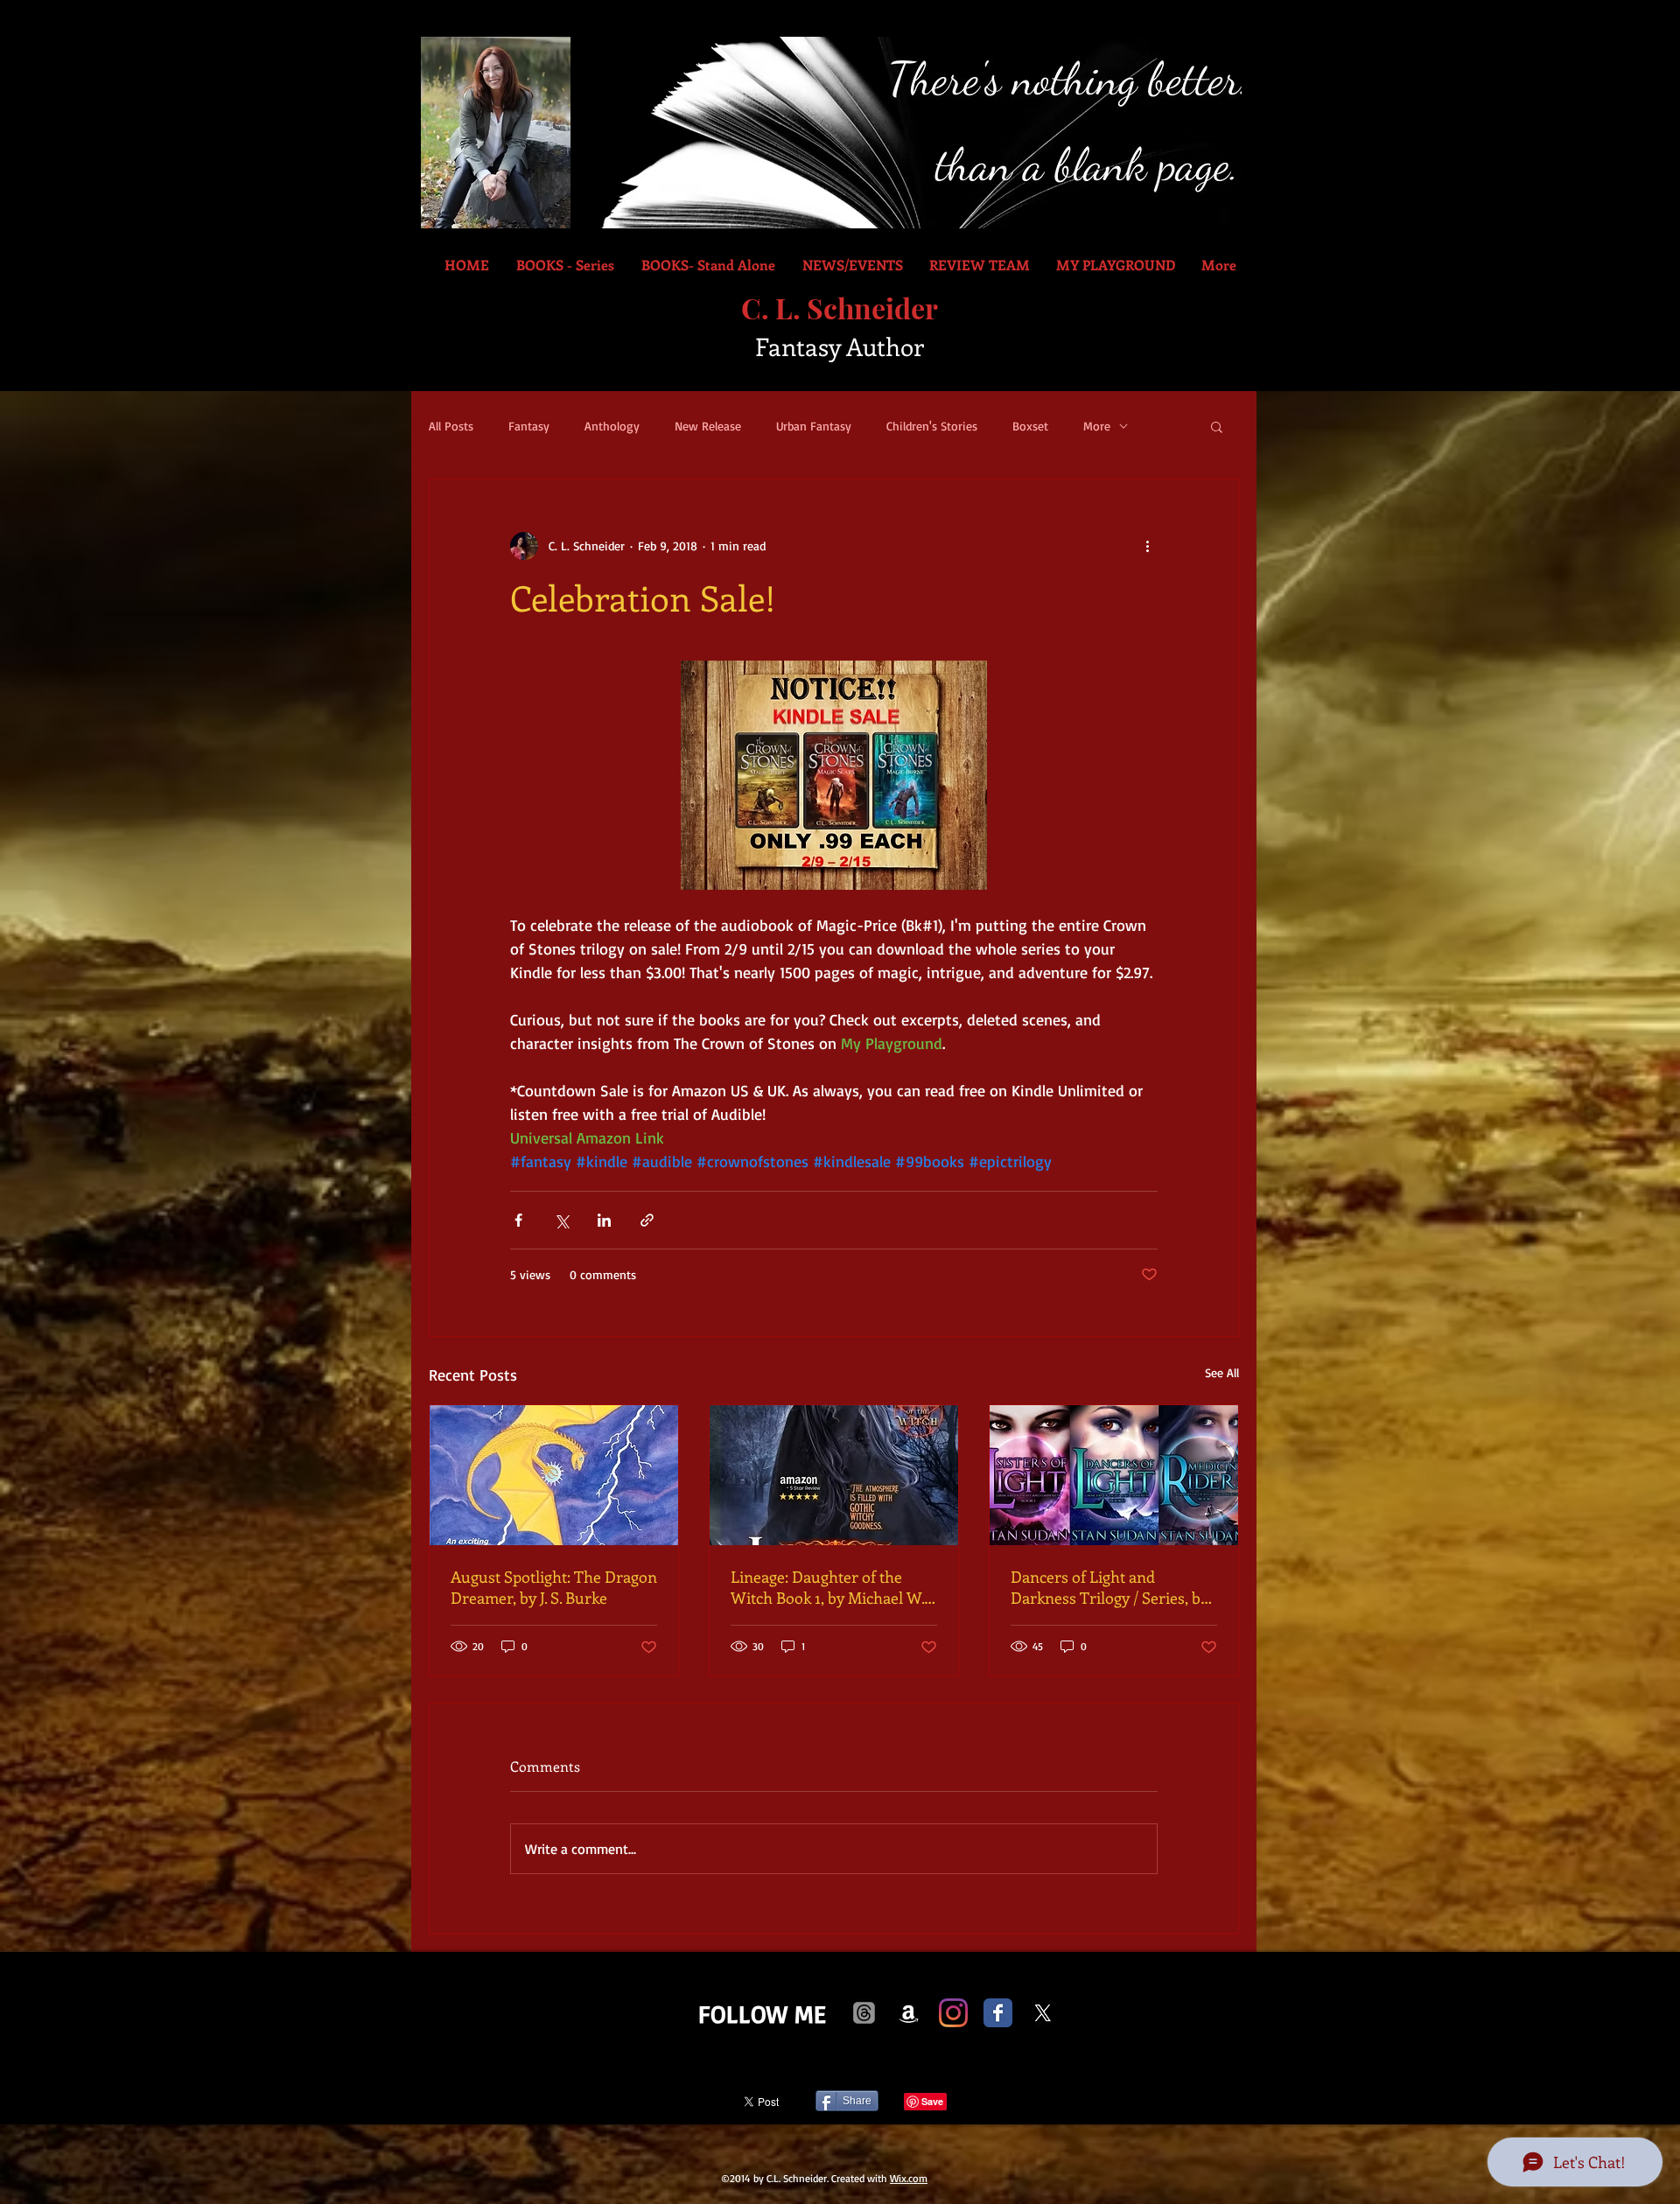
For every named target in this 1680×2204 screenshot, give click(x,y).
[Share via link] (647, 1220)
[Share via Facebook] (518, 1220)
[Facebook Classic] (998, 2013)
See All (1222, 1372)
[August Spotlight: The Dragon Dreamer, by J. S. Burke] (554, 1475)
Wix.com (909, 2178)
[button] (1217, 426)
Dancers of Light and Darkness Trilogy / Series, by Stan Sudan (1109, 1587)
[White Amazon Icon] (909, 2013)
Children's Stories (932, 426)
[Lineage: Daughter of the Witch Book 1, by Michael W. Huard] (834, 1475)
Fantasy (529, 426)
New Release (708, 426)
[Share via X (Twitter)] (561, 1220)
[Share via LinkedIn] (604, 1220)
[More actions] (1147, 546)
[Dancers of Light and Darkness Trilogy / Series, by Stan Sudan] (1114, 1475)
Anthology (612, 426)
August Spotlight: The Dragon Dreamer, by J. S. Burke (554, 1587)
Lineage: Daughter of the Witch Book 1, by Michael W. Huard (827, 1587)
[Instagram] (953, 2013)
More (1097, 426)
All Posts (451, 426)
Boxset (1030, 426)
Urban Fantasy (814, 426)
